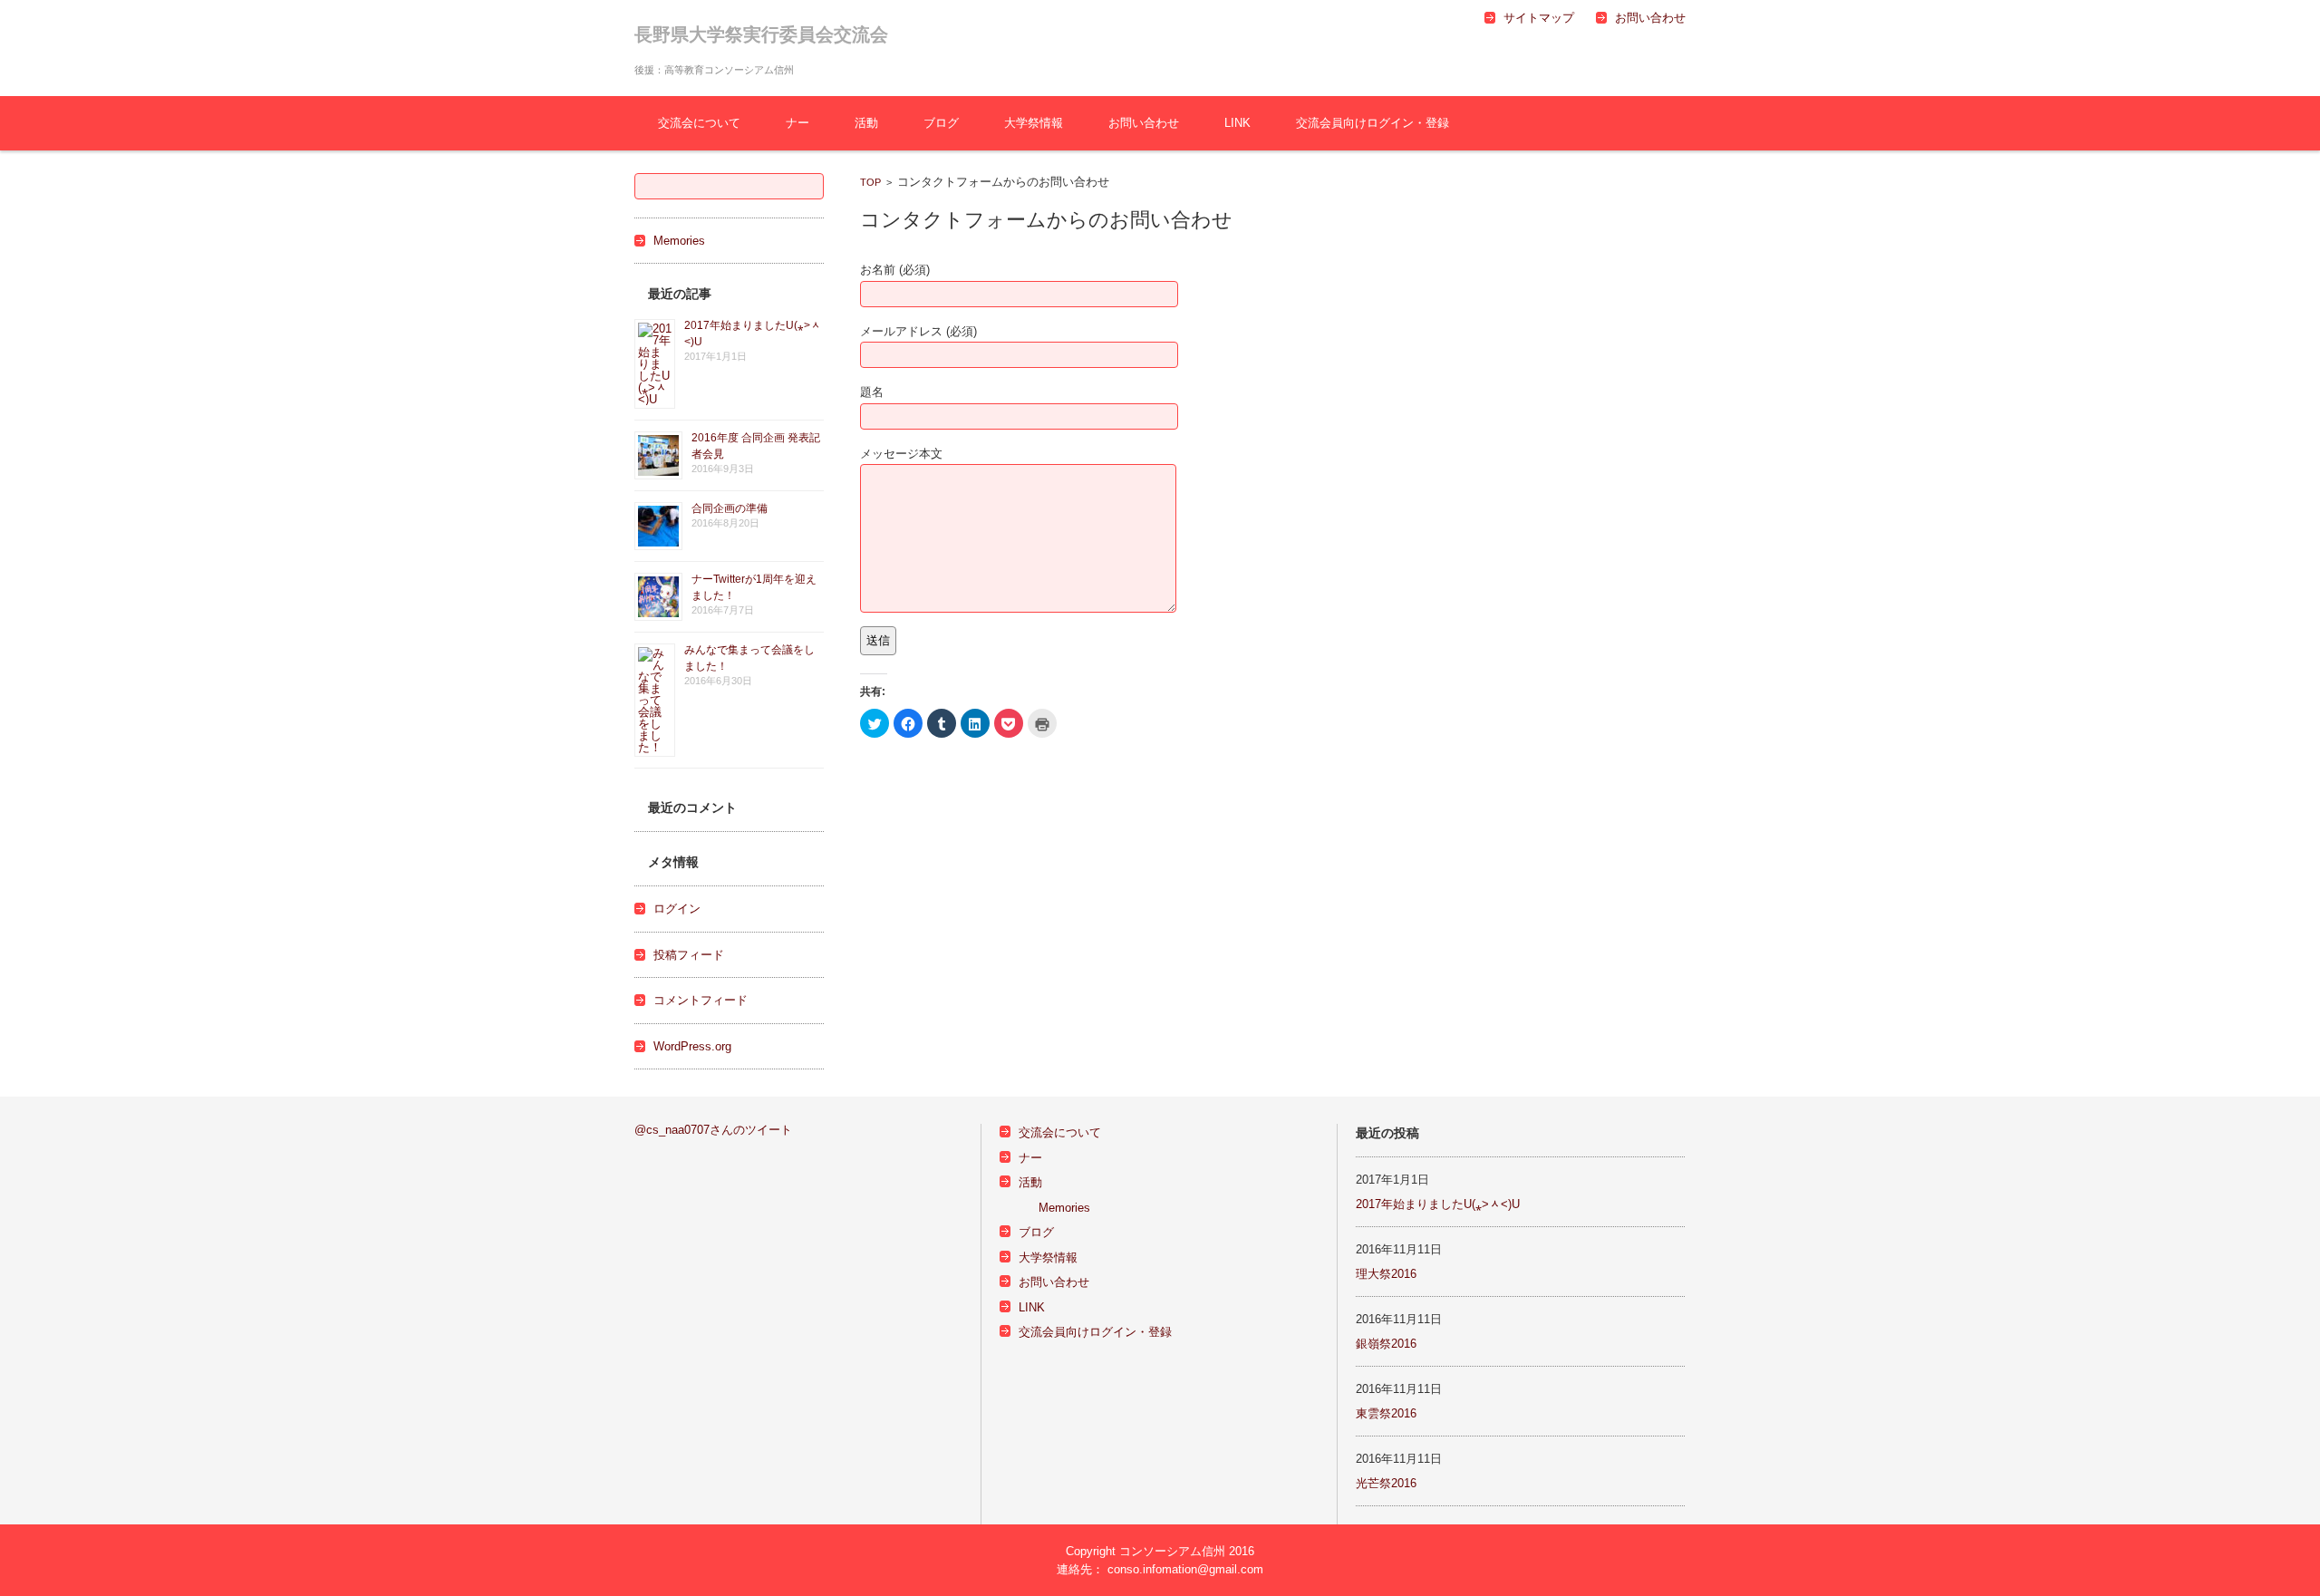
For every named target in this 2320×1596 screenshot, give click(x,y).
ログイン (677, 909)
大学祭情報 (1034, 123)
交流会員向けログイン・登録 (1373, 123)
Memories (679, 241)
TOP (870, 182)
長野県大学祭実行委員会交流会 (761, 34)
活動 (866, 123)
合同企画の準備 (730, 508)
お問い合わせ (1144, 123)
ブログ (941, 123)
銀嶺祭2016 (1386, 1344)
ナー (797, 123)
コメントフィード (701, 1000)
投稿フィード (689, 955)
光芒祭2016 (1386, 1483)
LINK (1237, 123)
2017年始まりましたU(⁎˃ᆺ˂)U (1438, 1204)
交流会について (699, 123)
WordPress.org (692, 1046)
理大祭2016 (1386, 1274)
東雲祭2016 (1386, 1413)
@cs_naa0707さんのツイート (713, 1130)
